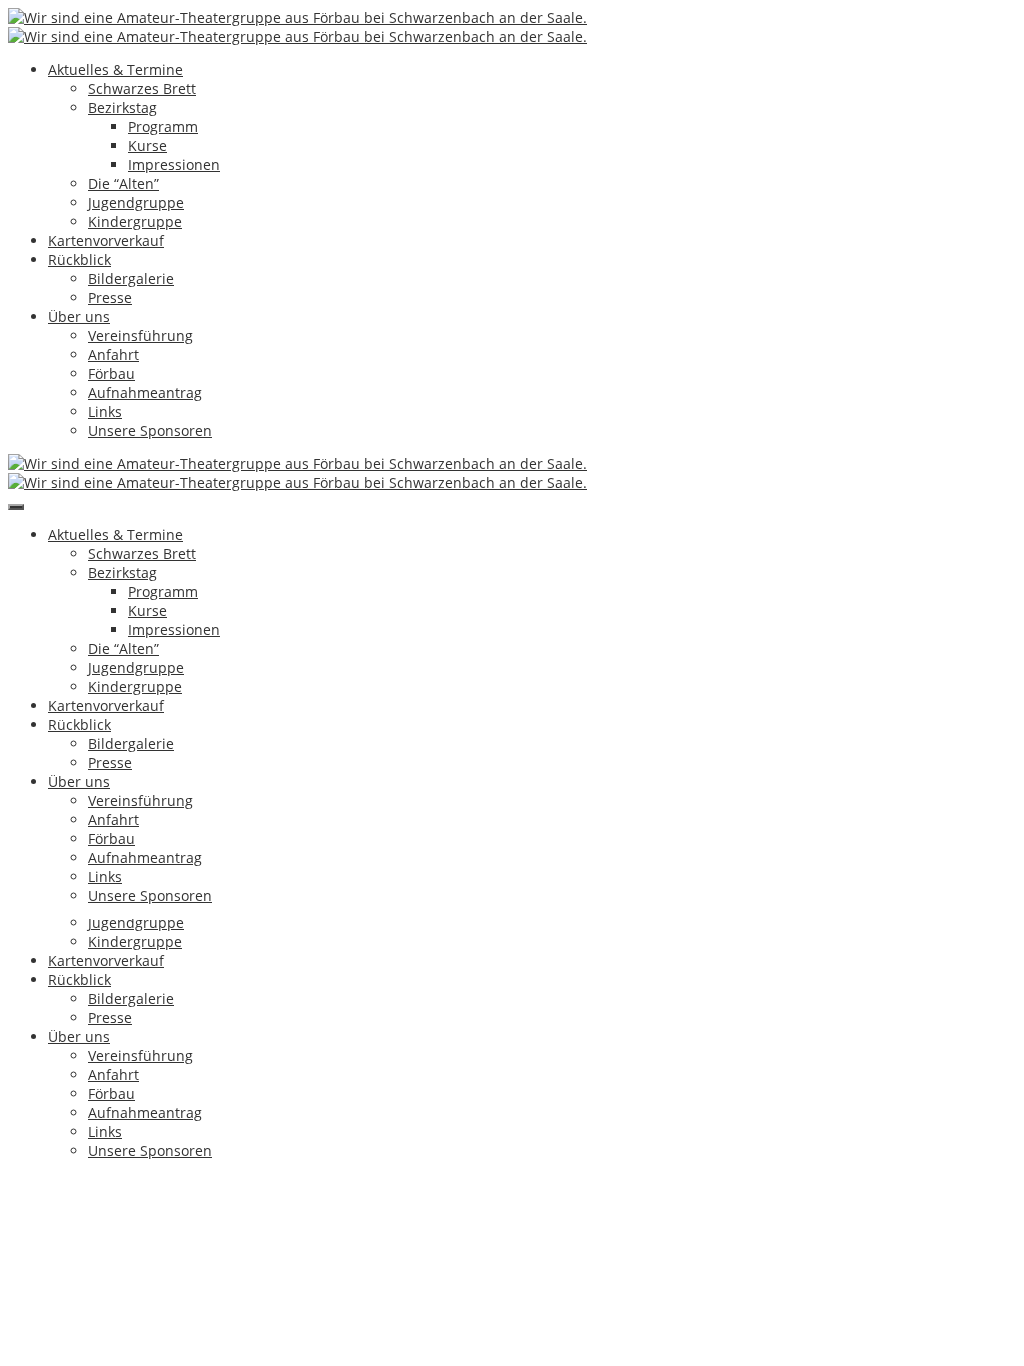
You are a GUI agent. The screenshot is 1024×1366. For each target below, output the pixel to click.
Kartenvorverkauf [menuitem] (106, 960)
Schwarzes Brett (142, 88)
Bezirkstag (122, 107)
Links (105, 411)
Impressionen (174, 164)
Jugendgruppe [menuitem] (136, 922)
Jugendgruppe (136, 202)
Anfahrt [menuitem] (113, 1074)
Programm (163, 126)
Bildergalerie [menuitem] (131, 998)
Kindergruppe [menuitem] (135, 941)
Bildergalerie (131, 278)
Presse (110, 297)
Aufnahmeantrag (145, 392)
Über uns (79, 316)
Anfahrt (113, 354)
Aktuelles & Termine (115, 69)
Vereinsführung (140, 335)
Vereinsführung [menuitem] (140, 1055)
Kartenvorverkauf (106, 240)
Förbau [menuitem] (111, 1093)
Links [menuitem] (105, 1131)
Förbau (111, 373)
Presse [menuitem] (110, 1017)
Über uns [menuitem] (79, 1036)
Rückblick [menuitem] (79, 979)
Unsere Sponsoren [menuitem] (150, 1150)
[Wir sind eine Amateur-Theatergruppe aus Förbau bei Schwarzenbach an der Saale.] (297, 17)
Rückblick (79, 259)
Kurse (147, 145)
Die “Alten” (123, 183)
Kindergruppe (135, 221)
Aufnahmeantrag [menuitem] (145, 1112)
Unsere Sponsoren (150, 430)
